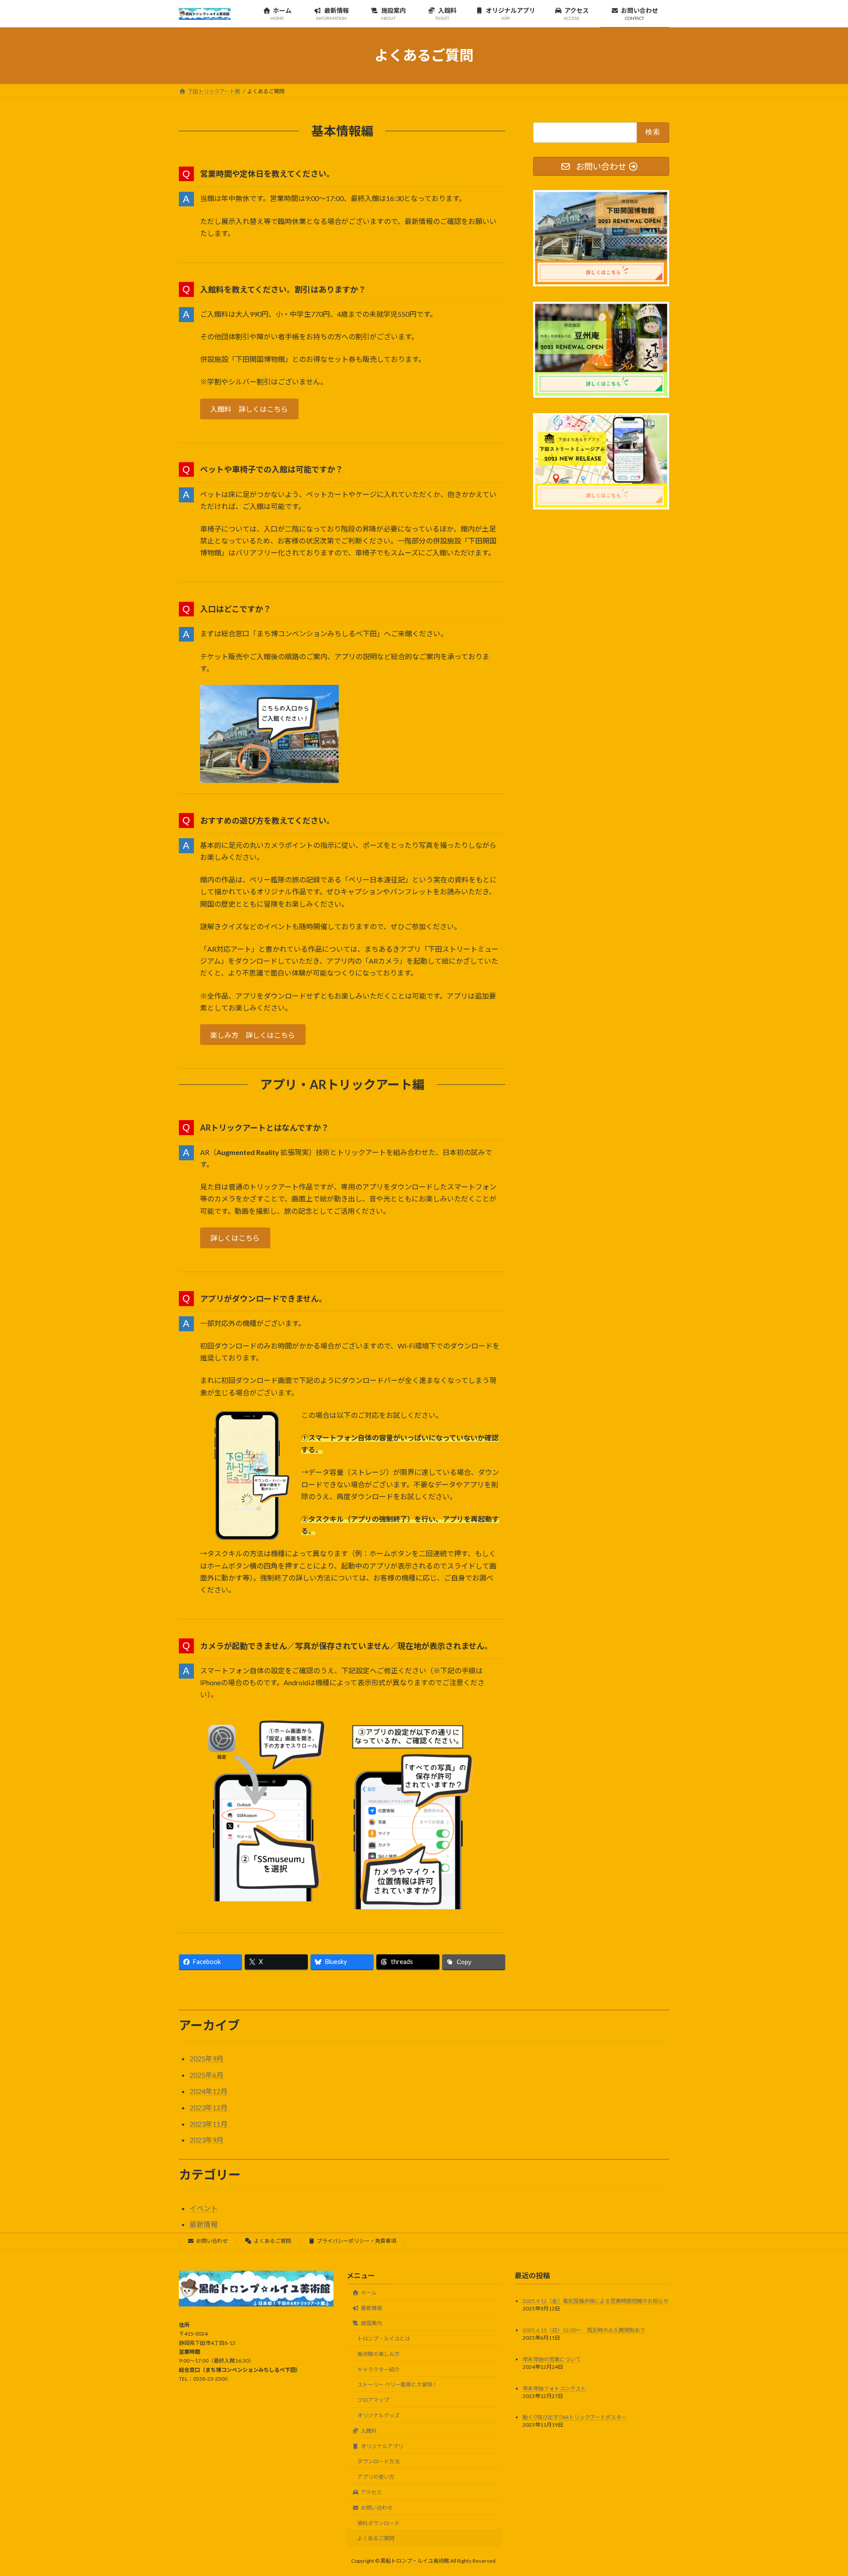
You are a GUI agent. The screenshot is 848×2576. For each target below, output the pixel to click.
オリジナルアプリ (382, 2446)
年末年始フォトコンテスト (554, 2388)
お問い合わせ (212, 2241)
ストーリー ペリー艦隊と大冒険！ (397, 2385)
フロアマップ (373, 2400)
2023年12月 (208, 2107)
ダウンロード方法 (379, 2462)
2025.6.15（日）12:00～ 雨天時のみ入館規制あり (584, 2330)
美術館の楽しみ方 (379, 2354)
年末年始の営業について (552, 2359)
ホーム (371, 2293)
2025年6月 (206, 2075)
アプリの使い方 (376, 2477)
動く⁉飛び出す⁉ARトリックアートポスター (575, 2418)
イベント (204, 2208)
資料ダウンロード (379, 2523)
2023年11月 (208, 2124)
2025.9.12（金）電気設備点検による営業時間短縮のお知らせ (596, 2301)
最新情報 (204, 2224)
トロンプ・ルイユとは (384, 2339)
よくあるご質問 (273, 2241)
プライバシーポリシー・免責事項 (356, 2241)
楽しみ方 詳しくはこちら (253, 1035)
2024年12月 (208, 2091)
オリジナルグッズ (379, 2415)
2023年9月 (206, 2140)
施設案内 (374, 2323)
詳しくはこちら (235, 1238)
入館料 (371, 2431)
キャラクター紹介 (379, 2369)
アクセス (374, 2492)
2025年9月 (206, 2058)
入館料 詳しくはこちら (249, 409)
